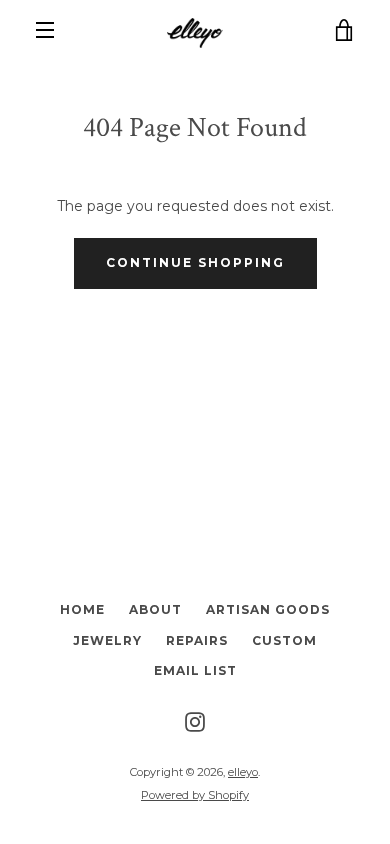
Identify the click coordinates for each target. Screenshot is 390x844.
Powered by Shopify (195, 795)
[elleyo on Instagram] (195, 721)
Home (82, 609)
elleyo (243, 772)
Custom (284, 640)
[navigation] (45, 30)
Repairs (197, 640)
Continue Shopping (195, 262)
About (155, 609)
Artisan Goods (268, 609)
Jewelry (107, 640)
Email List (195, 670)
